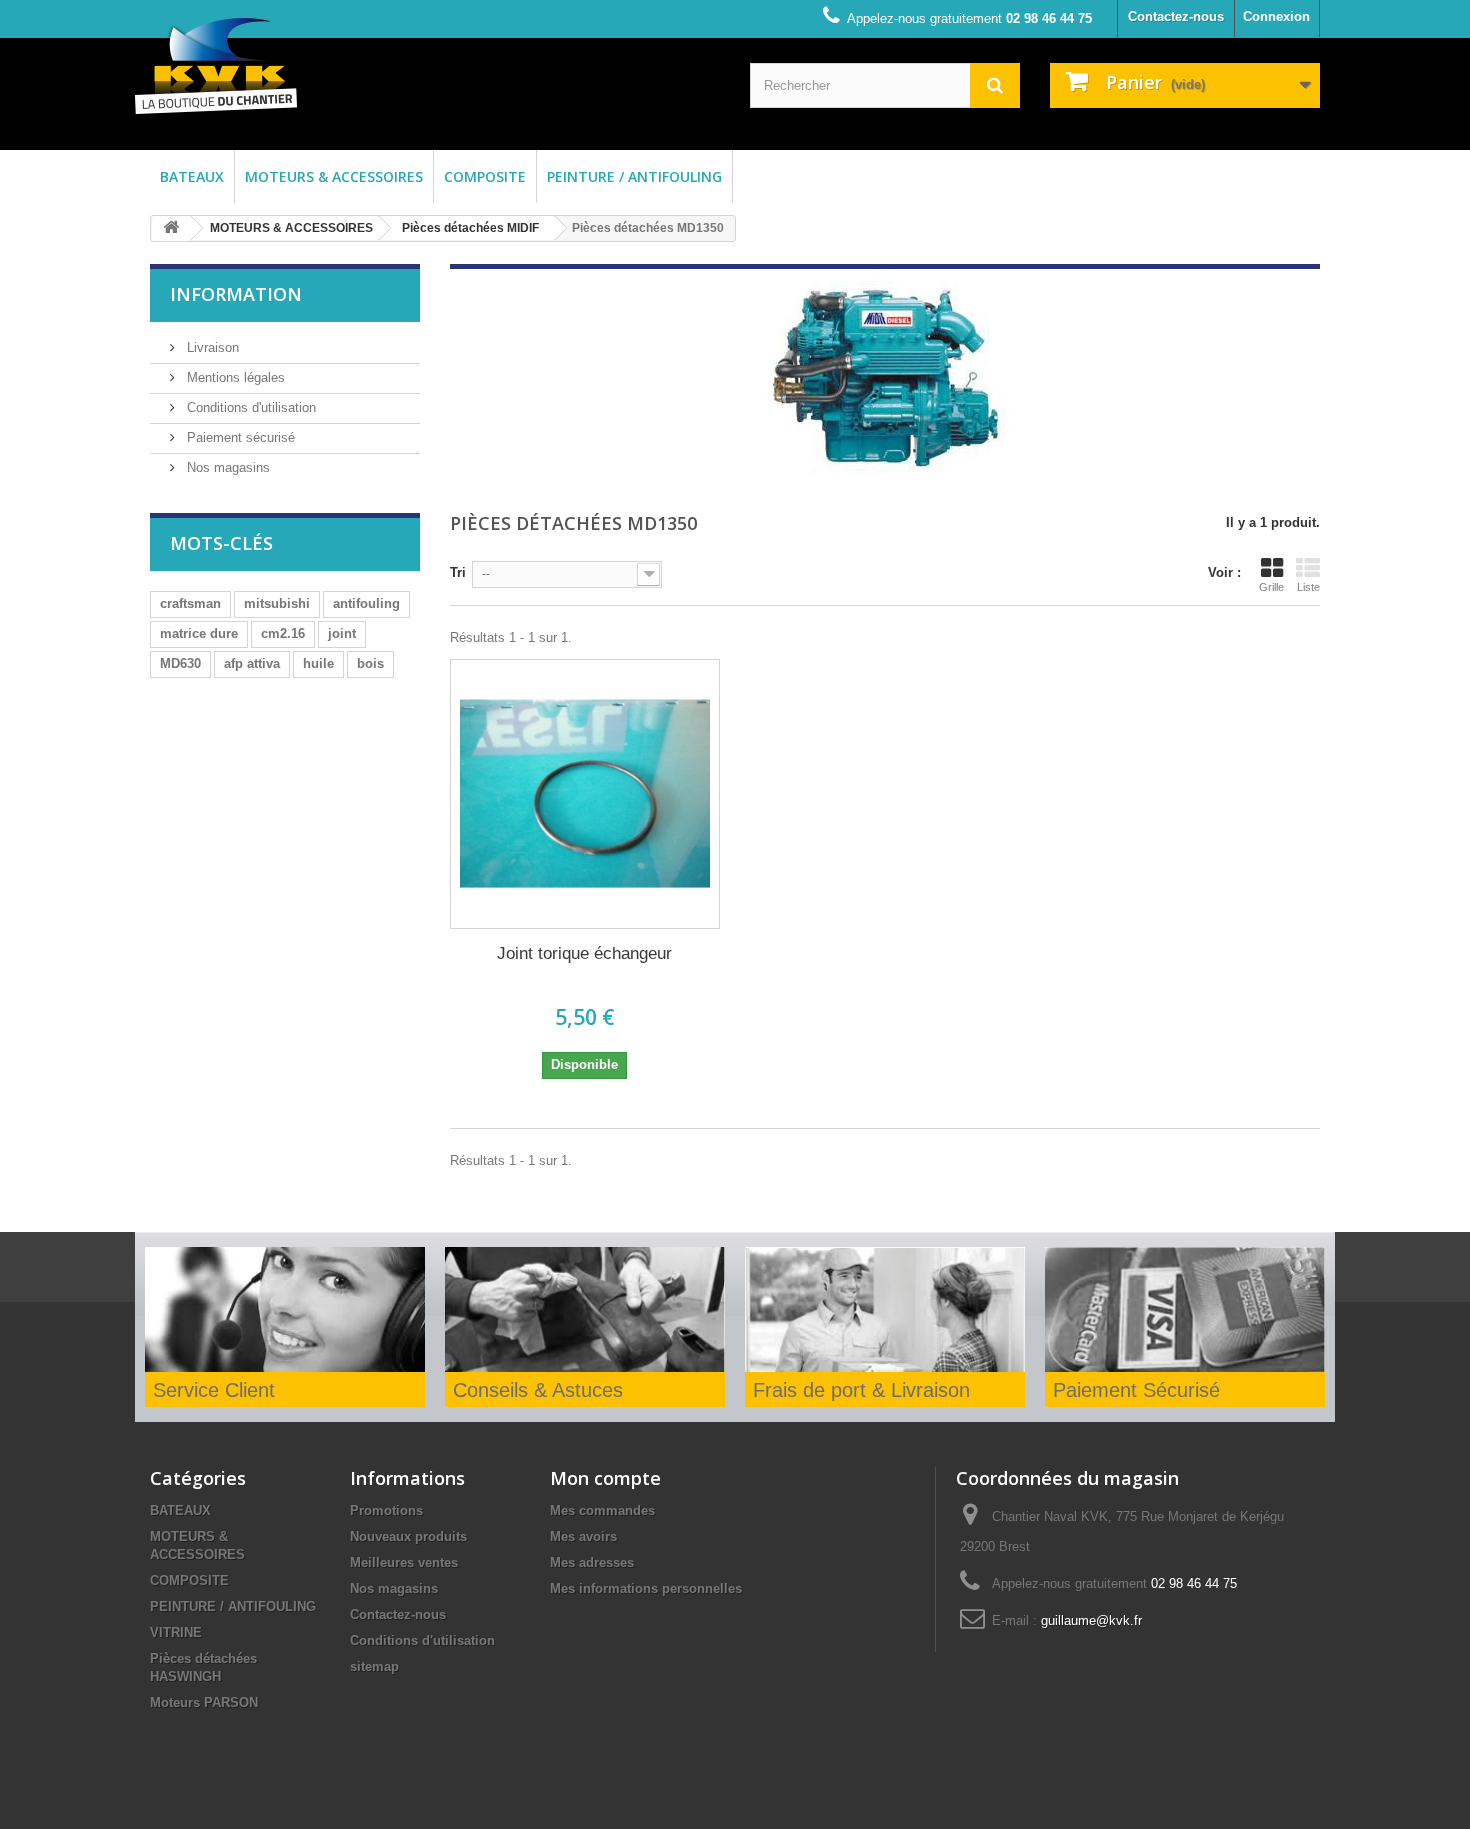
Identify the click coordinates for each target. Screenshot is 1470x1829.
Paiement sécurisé (239, 437)
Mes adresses (592, 1562)
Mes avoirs (583, 1536)
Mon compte (605, 1478)
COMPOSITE (485, 176)
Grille (1271, 587)
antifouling (366, 603)
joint (342, 633)
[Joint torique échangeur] (585, 794)
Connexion (1276, 16)
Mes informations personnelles (646, 1588)
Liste (1308, 587)
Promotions (386, 1510)
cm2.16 (283, 633)
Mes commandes (602, 1510)
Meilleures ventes (404, 1562)
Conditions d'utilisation (249, 407)
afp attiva (252, 663)
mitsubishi (277, 603)
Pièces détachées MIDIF (470, 228)
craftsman (190, 603)
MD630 (180, 663)
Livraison (211, 347)
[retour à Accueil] (171, 228)
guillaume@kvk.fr (1091, 1620)
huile (318, 663)
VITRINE (176, 1632)
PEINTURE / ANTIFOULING (634, 176)
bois (370, 663)
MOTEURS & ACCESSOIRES (334, 176)
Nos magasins (226, 467)
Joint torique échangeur (584, 953)
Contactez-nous (1176, 16)
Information (236, 294)
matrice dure (199, 633)
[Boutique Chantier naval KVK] (216, 66)
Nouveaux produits (408, 1536)
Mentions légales (234, 377)
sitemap (374, 1666)
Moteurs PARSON (204, 1702)
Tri (458, 572)
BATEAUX (192, 176)
